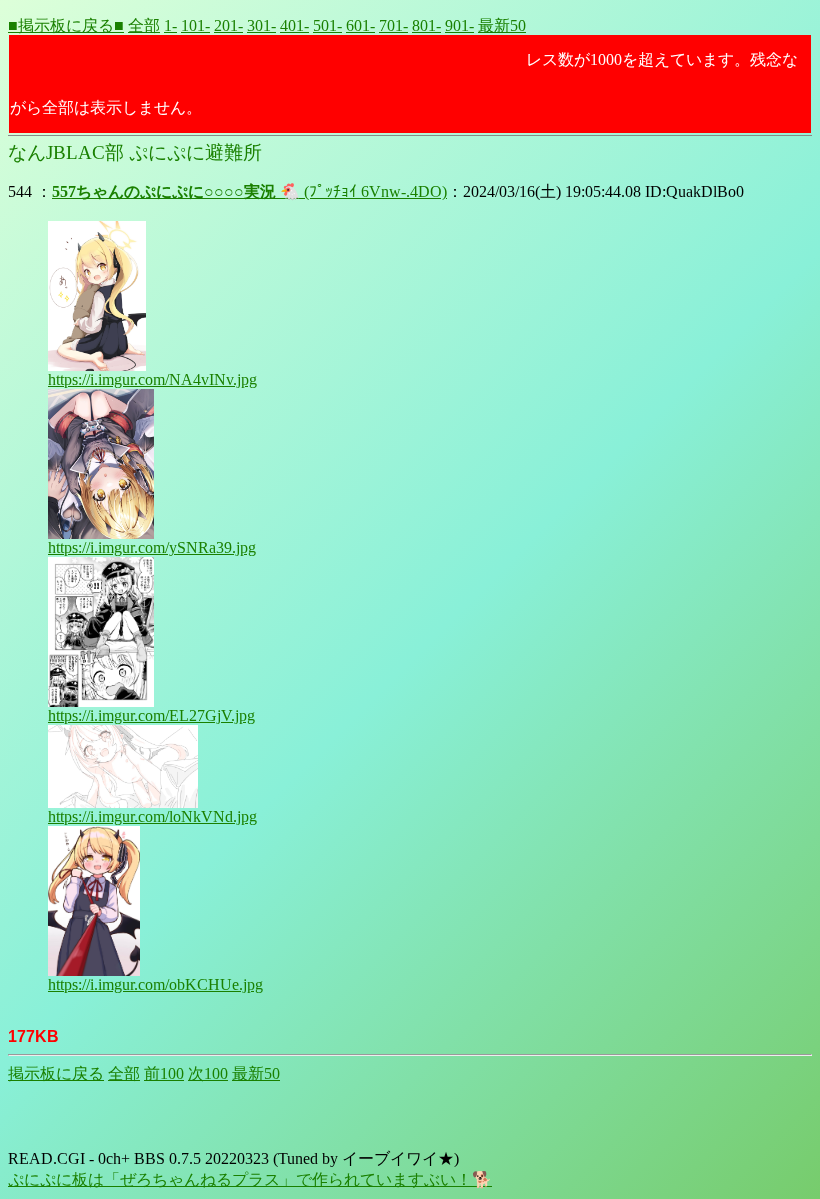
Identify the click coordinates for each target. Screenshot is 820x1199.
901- (459, 25)
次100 (208, 1073)
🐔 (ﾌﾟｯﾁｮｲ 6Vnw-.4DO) (249, 191)
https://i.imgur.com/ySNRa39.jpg (152, 547)
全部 (144, 25)
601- (360, 25)
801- (426, 25)
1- (170, 25)
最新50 (502, 25)
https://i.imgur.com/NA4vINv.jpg (152, 379)
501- (327, 25)
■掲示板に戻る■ (66, 25)
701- (393, 25)
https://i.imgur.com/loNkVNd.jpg (152, 816)
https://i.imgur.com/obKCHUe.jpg (155, 984)
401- (294, 25)
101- (195, 25)
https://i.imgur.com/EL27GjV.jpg (151, 715)
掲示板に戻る (56, 1073)
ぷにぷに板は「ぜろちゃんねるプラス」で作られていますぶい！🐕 (250, 1179)
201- (228, 25)
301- (261, 25)
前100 (164, 1073)
